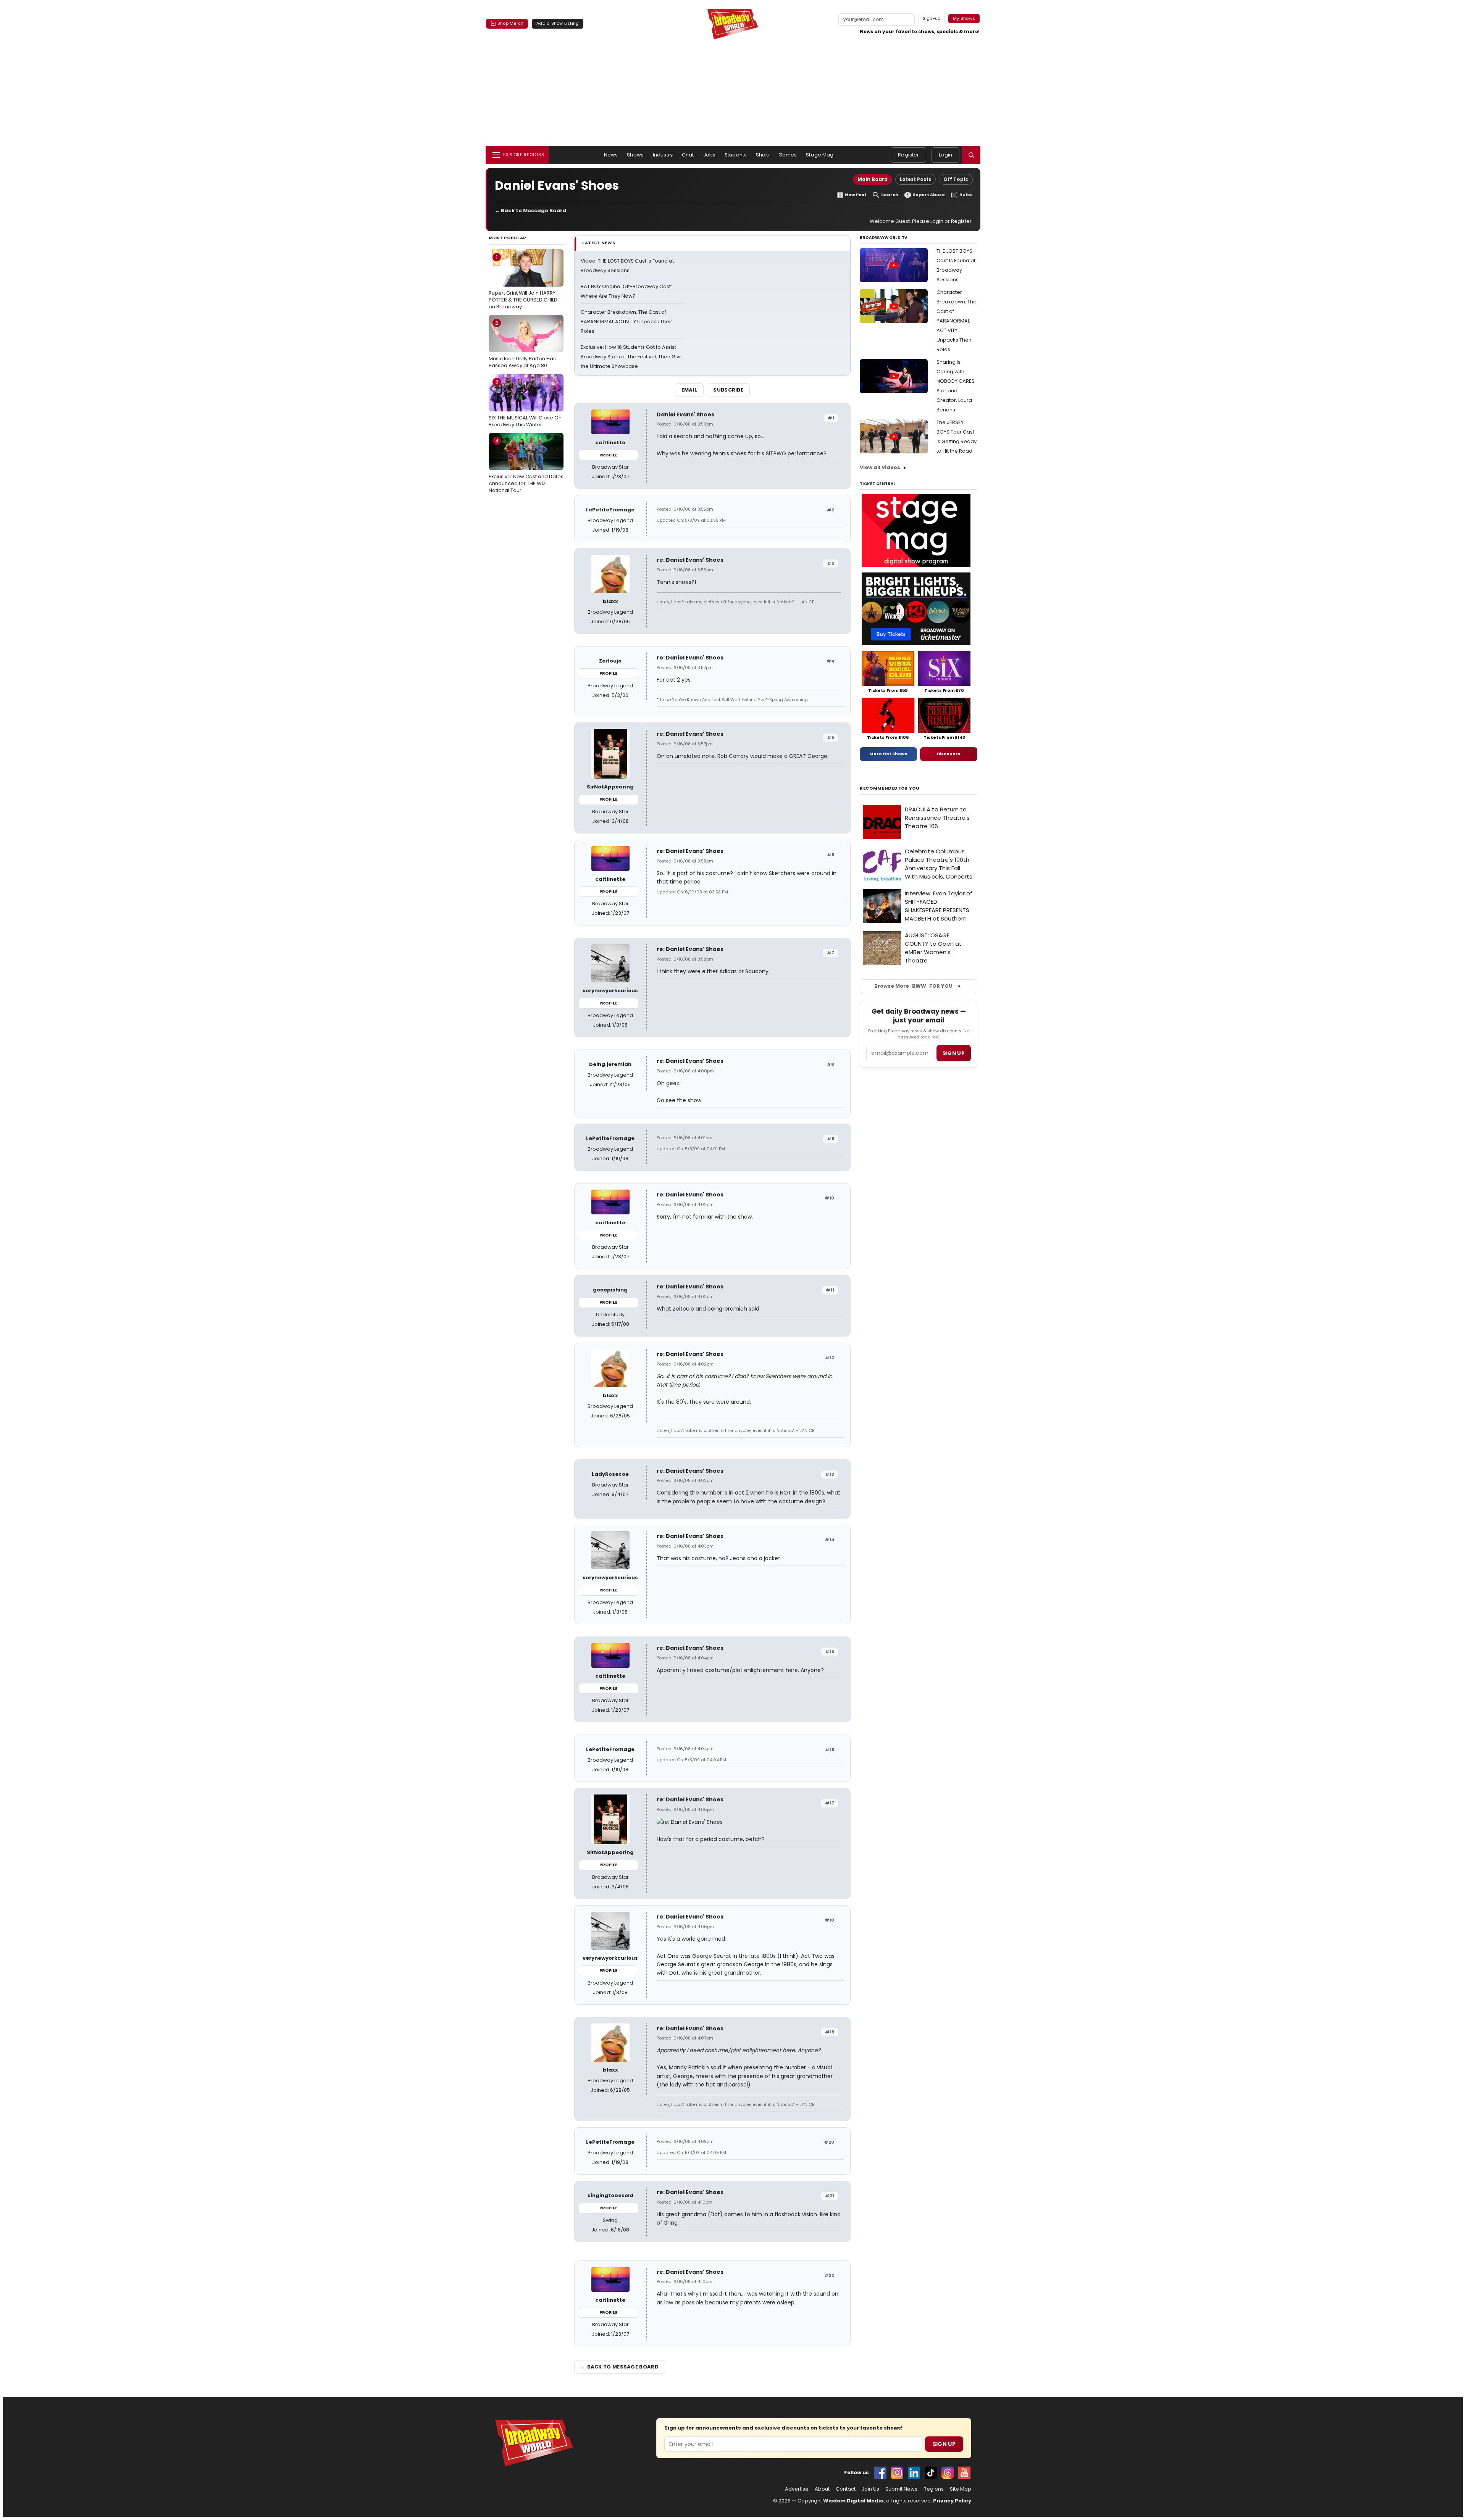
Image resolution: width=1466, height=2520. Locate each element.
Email (689, 390)
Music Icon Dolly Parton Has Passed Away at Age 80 (522, 344)
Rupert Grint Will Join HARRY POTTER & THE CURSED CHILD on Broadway (523, 282)
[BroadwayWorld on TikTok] (931, 2473)
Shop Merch (510, 23)
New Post (856, 195)
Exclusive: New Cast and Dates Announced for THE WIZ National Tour (526, 466)
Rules (966, 195)
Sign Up (944, 2444)
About (822, 2489)
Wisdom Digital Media (853, 2501)
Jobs (710, 155)
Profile (608, 455)
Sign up (954, 1053)
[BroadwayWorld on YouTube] (964, 2473)
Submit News (901, 2489)
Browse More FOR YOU (913, 986)
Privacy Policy (952, 2501)
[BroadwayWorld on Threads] (948, 2473)
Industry (663, 155)
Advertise (797, 2489)
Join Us (870, 2489)
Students (736, 155)
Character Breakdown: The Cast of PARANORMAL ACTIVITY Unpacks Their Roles (626, 322)
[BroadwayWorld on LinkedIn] (914, 2473)
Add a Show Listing (558, 23)
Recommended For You (890, 788)
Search (890, 195)
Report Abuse (929, 195)
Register (908, 155)
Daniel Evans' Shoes (685, 414)
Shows (635, 155)
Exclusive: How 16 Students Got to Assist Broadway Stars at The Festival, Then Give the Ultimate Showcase (632, 357)
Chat (688, 155)
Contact (846, 2489)
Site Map (961, 2489)
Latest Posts (915, 179)
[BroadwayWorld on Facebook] (880, 2473)
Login (945, 155)
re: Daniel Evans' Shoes (690, 560)
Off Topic (956, 179)
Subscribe (728, 390)
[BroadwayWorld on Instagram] (897, 2473)
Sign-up (932, 18)
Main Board (873, 179)
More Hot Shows (888, 754)
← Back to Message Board (530, 210)
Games (788, 155)
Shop (763, 155)
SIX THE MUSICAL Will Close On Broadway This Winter (525, 403)
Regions (934, 2489)
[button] (971, 155)
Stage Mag (820, 155)
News (611, 155)
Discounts (949, 754)
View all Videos (880, 467)
